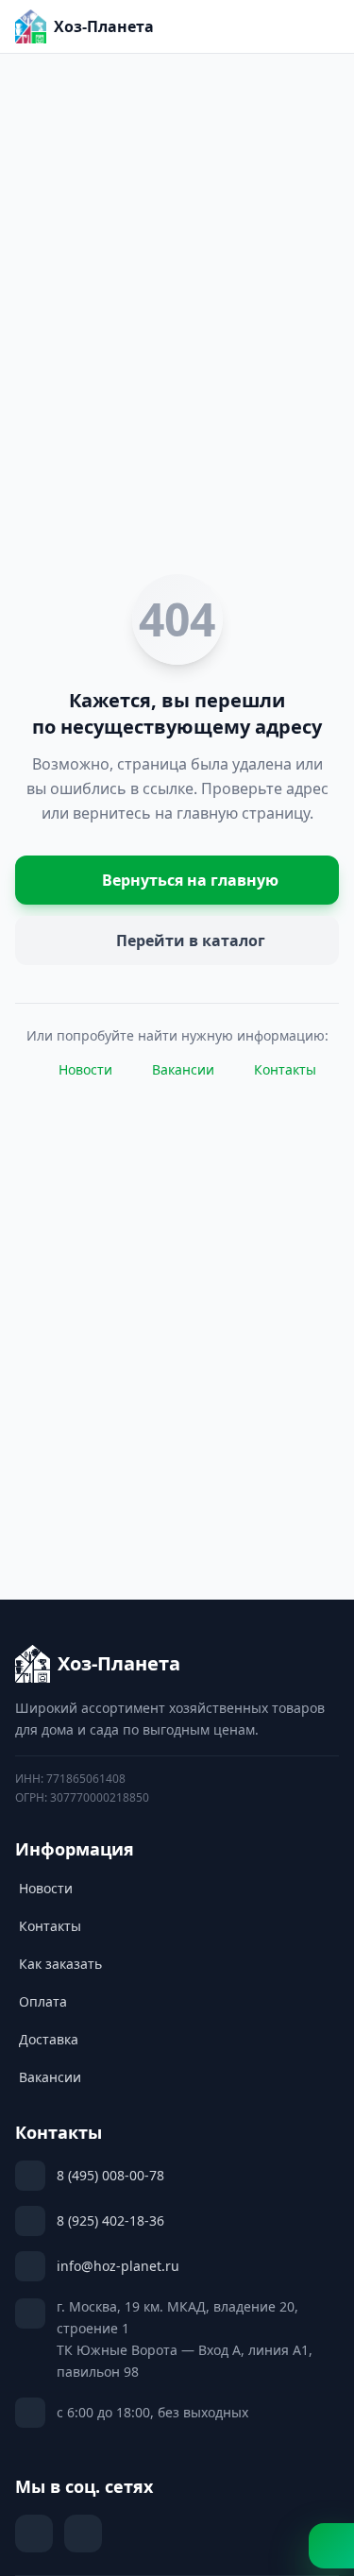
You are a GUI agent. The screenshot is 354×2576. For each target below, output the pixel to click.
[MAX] (83, 2534)
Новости (85, 1069)
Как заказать (60, 1964)
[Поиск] (237, 26)
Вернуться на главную (190, 880)
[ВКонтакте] (34, 2534)
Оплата (43, 2001)
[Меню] (320, 26)
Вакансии (183, 1069)
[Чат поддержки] (331, 2546)
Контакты (285, 1069)
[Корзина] (278, 26)
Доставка (49, 2039)
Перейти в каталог (191, 941)
